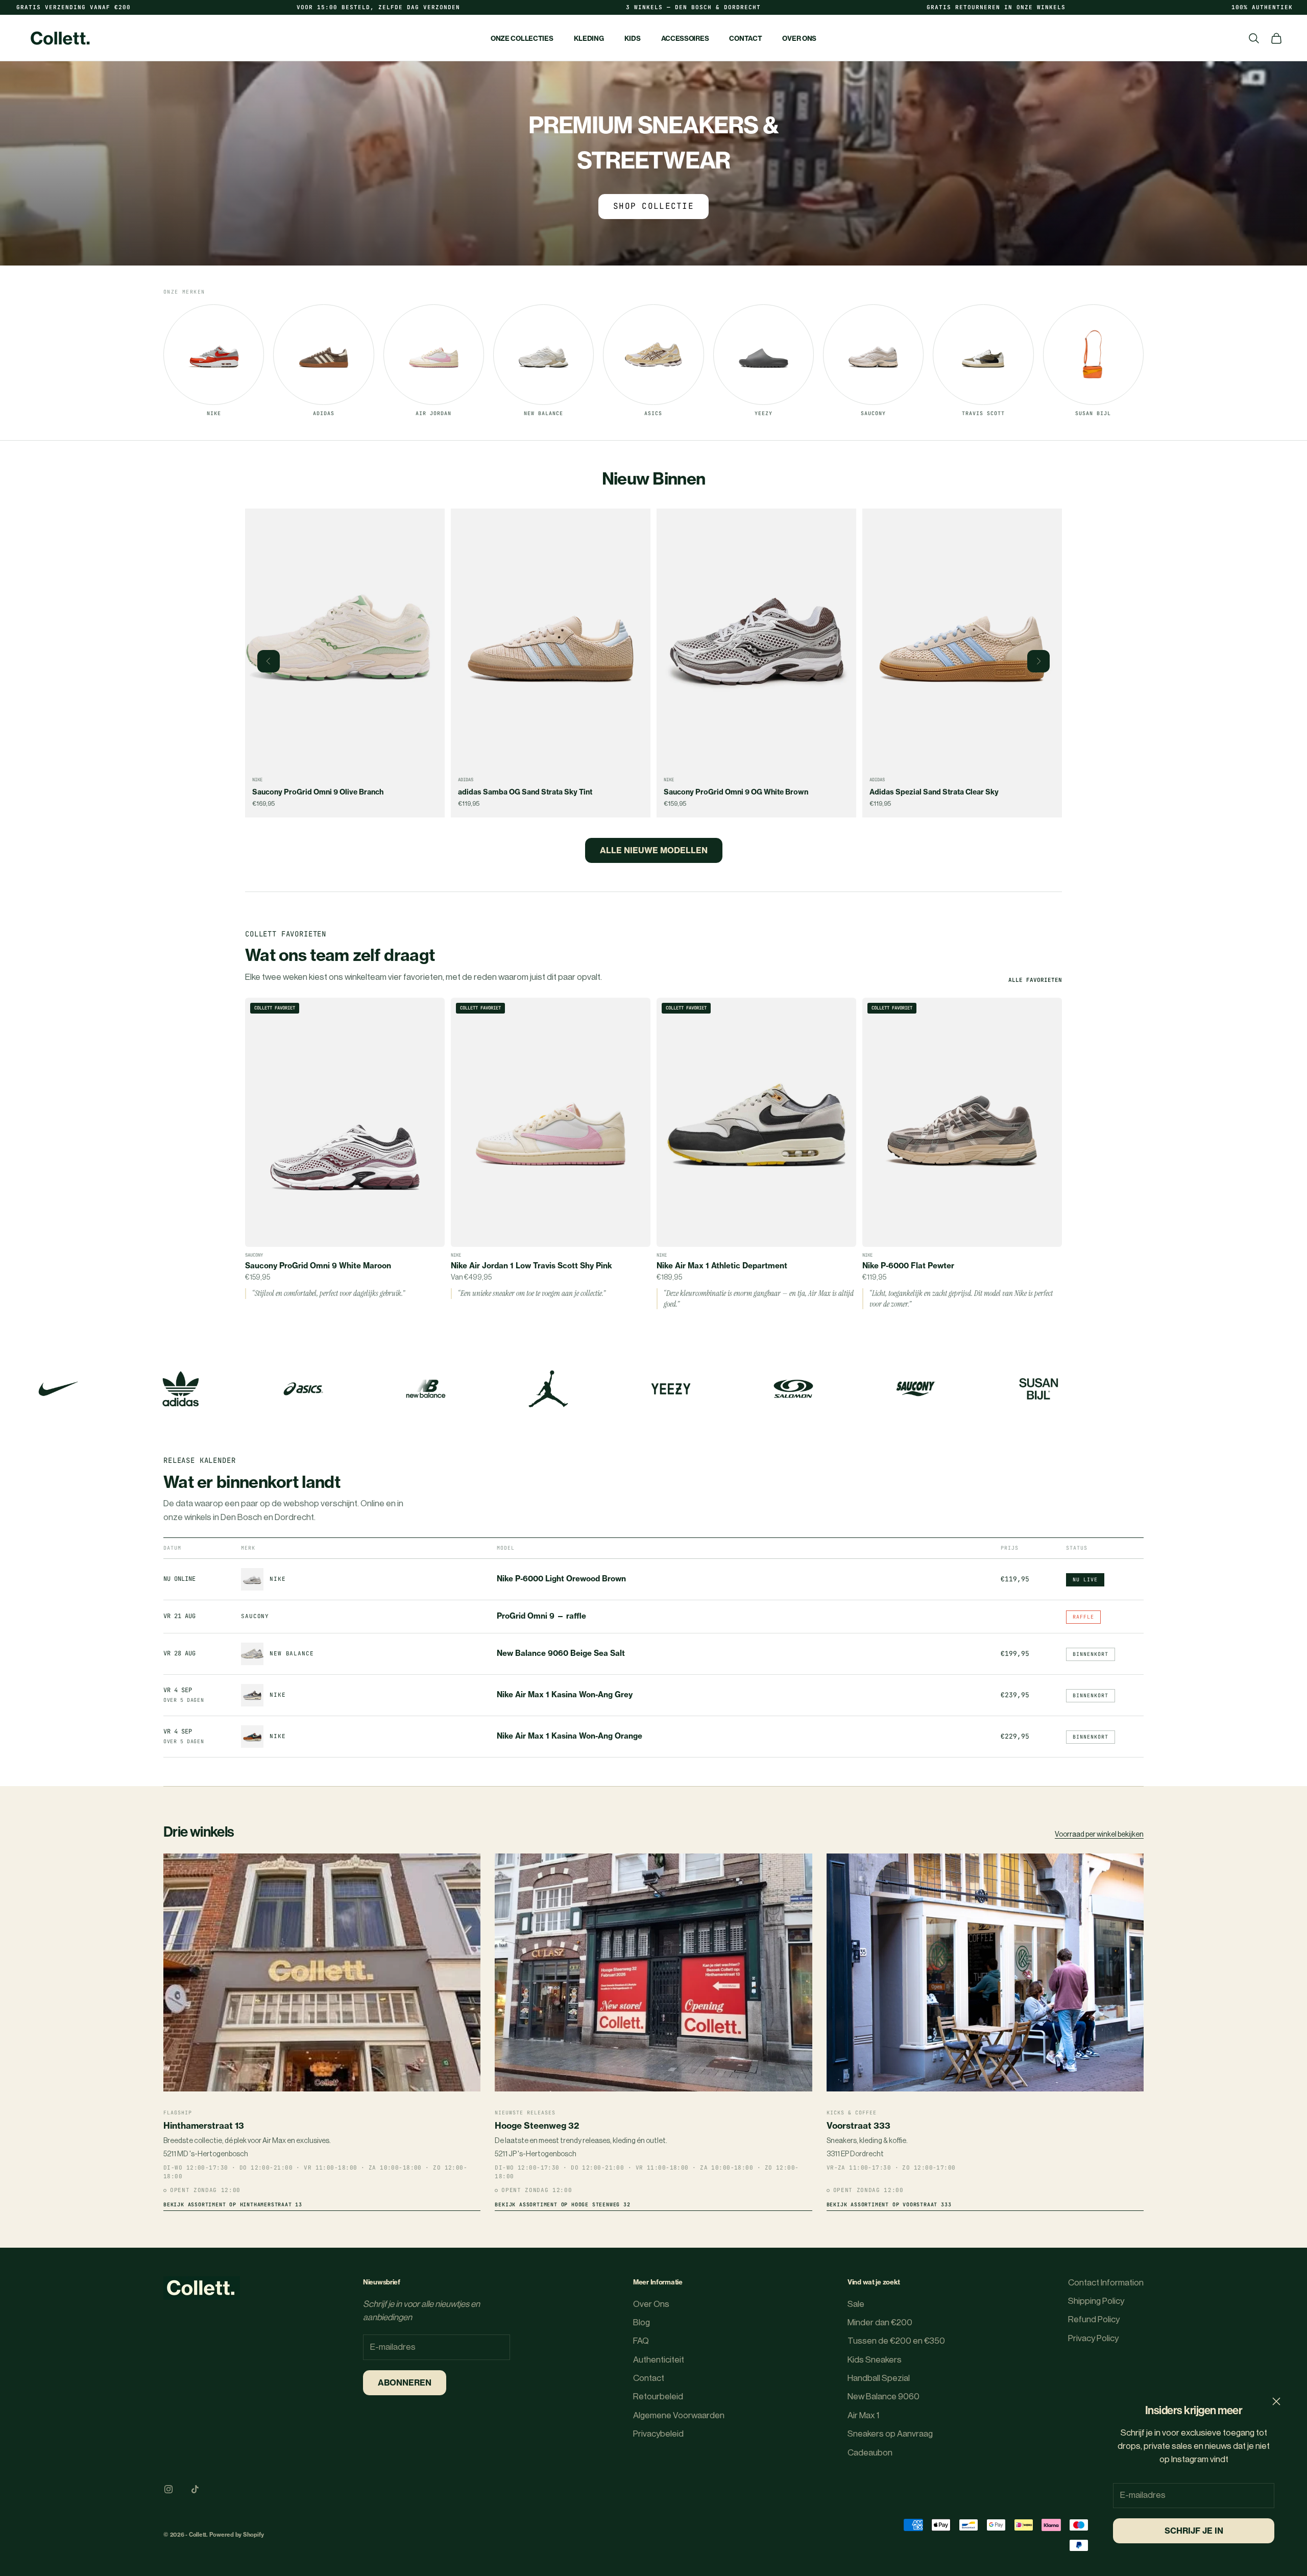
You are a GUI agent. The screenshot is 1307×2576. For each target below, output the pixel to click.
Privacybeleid (658, 2434)
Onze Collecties (522, 38)
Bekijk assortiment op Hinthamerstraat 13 (233, 2205)
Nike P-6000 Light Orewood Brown (561, 1579)
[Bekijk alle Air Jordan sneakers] (548, 1389)
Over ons (799, 38)
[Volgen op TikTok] (195, 2489)
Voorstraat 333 (858, 2125)
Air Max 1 (863, 2415)
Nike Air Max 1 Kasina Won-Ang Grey (565, 1695)
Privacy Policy (1093, 2338)
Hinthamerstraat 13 (204, 2125)
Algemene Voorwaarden (679, 2415)
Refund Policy (1094, 2319)
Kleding (589, 38)
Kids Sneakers (875, 2360)
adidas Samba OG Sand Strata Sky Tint (319, 792)
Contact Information (1106, 2283)
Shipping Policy (1096, 2301)
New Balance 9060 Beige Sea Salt (561, 1653)
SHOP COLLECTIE (653, 206)
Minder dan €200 (880, 2322)
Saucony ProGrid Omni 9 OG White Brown (530, 792)
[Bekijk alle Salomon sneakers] (793, 1389)
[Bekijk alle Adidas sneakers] (181, 1389)
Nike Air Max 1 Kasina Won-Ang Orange (570, 1736)
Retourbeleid (658, 2397)
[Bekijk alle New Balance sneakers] (426, 1389)
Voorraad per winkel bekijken (1099, 1835)
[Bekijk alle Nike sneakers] (58, 1389)
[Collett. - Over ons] (202, 2288)
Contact (745, 38)
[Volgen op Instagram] (168, 2489)
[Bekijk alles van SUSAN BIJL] (1038, 1389)
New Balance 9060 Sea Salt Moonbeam (938, 792)
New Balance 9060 (884, 2397)
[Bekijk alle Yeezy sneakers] (671, 1389)
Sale (856, 2304)
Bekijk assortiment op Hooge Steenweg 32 (562, 2205)
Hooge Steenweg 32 (537, 2125)
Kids (633, 38)
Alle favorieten (1035, 980)
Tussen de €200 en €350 (896, 2341)
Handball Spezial (879, 2378)
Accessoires (685, 38)
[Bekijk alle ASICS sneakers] (303, 1389)
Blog (642, 2322)
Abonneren (405, 2382)
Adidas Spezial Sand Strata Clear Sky (728, 792)
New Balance (884, 780)
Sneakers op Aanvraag (890, 2434)
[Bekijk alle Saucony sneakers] (916, 1389)
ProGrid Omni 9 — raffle (541, 1616)
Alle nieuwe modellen (654, 850)
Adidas (260, 780)
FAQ (641, 2341)
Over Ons (651, 2304)
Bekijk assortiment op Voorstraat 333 (889, 2205)
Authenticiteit (659, 2360)
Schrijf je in (1194, 2531)
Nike (463, 780)
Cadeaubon (870, 2453)
